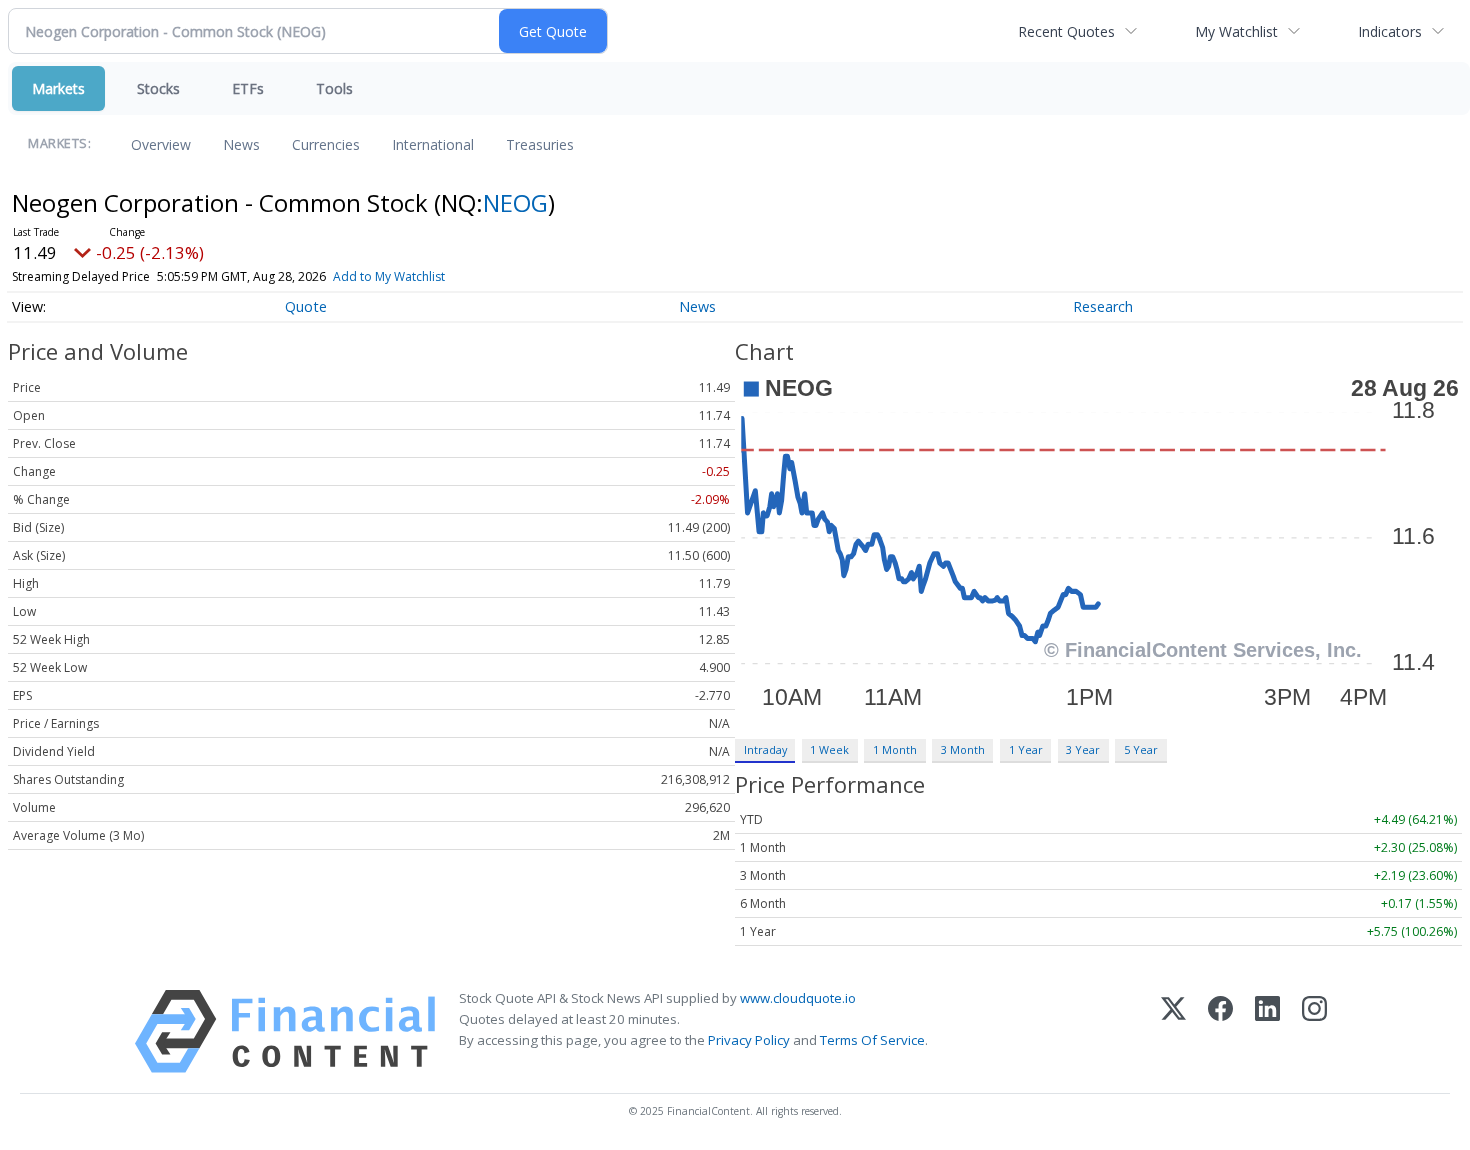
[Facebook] (1220, 1031)
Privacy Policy (749, 1040)
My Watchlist (1236, 31)
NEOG (515, 202)
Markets (58, 88)
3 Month (963, 749)
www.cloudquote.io (798, 998)
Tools (334, 88)
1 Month (895, 749)
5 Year (1141, 749)
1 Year (1026, 749)
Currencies (326, 144)
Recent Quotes (1066, 31)
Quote (306, 306)
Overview (161, 144)
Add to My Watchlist (389, 276)
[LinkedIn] (1267, 1031)
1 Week (829, 749)
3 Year (1083, 749)
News (241, 144)
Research (1103, 306)
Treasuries (540, 144)
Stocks (158, 88)
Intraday (765, 749)
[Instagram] (1314, 1031)
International (433, 144)
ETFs (248, 88)
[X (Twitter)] (1173, 1031)
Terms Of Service (872, 1040)
